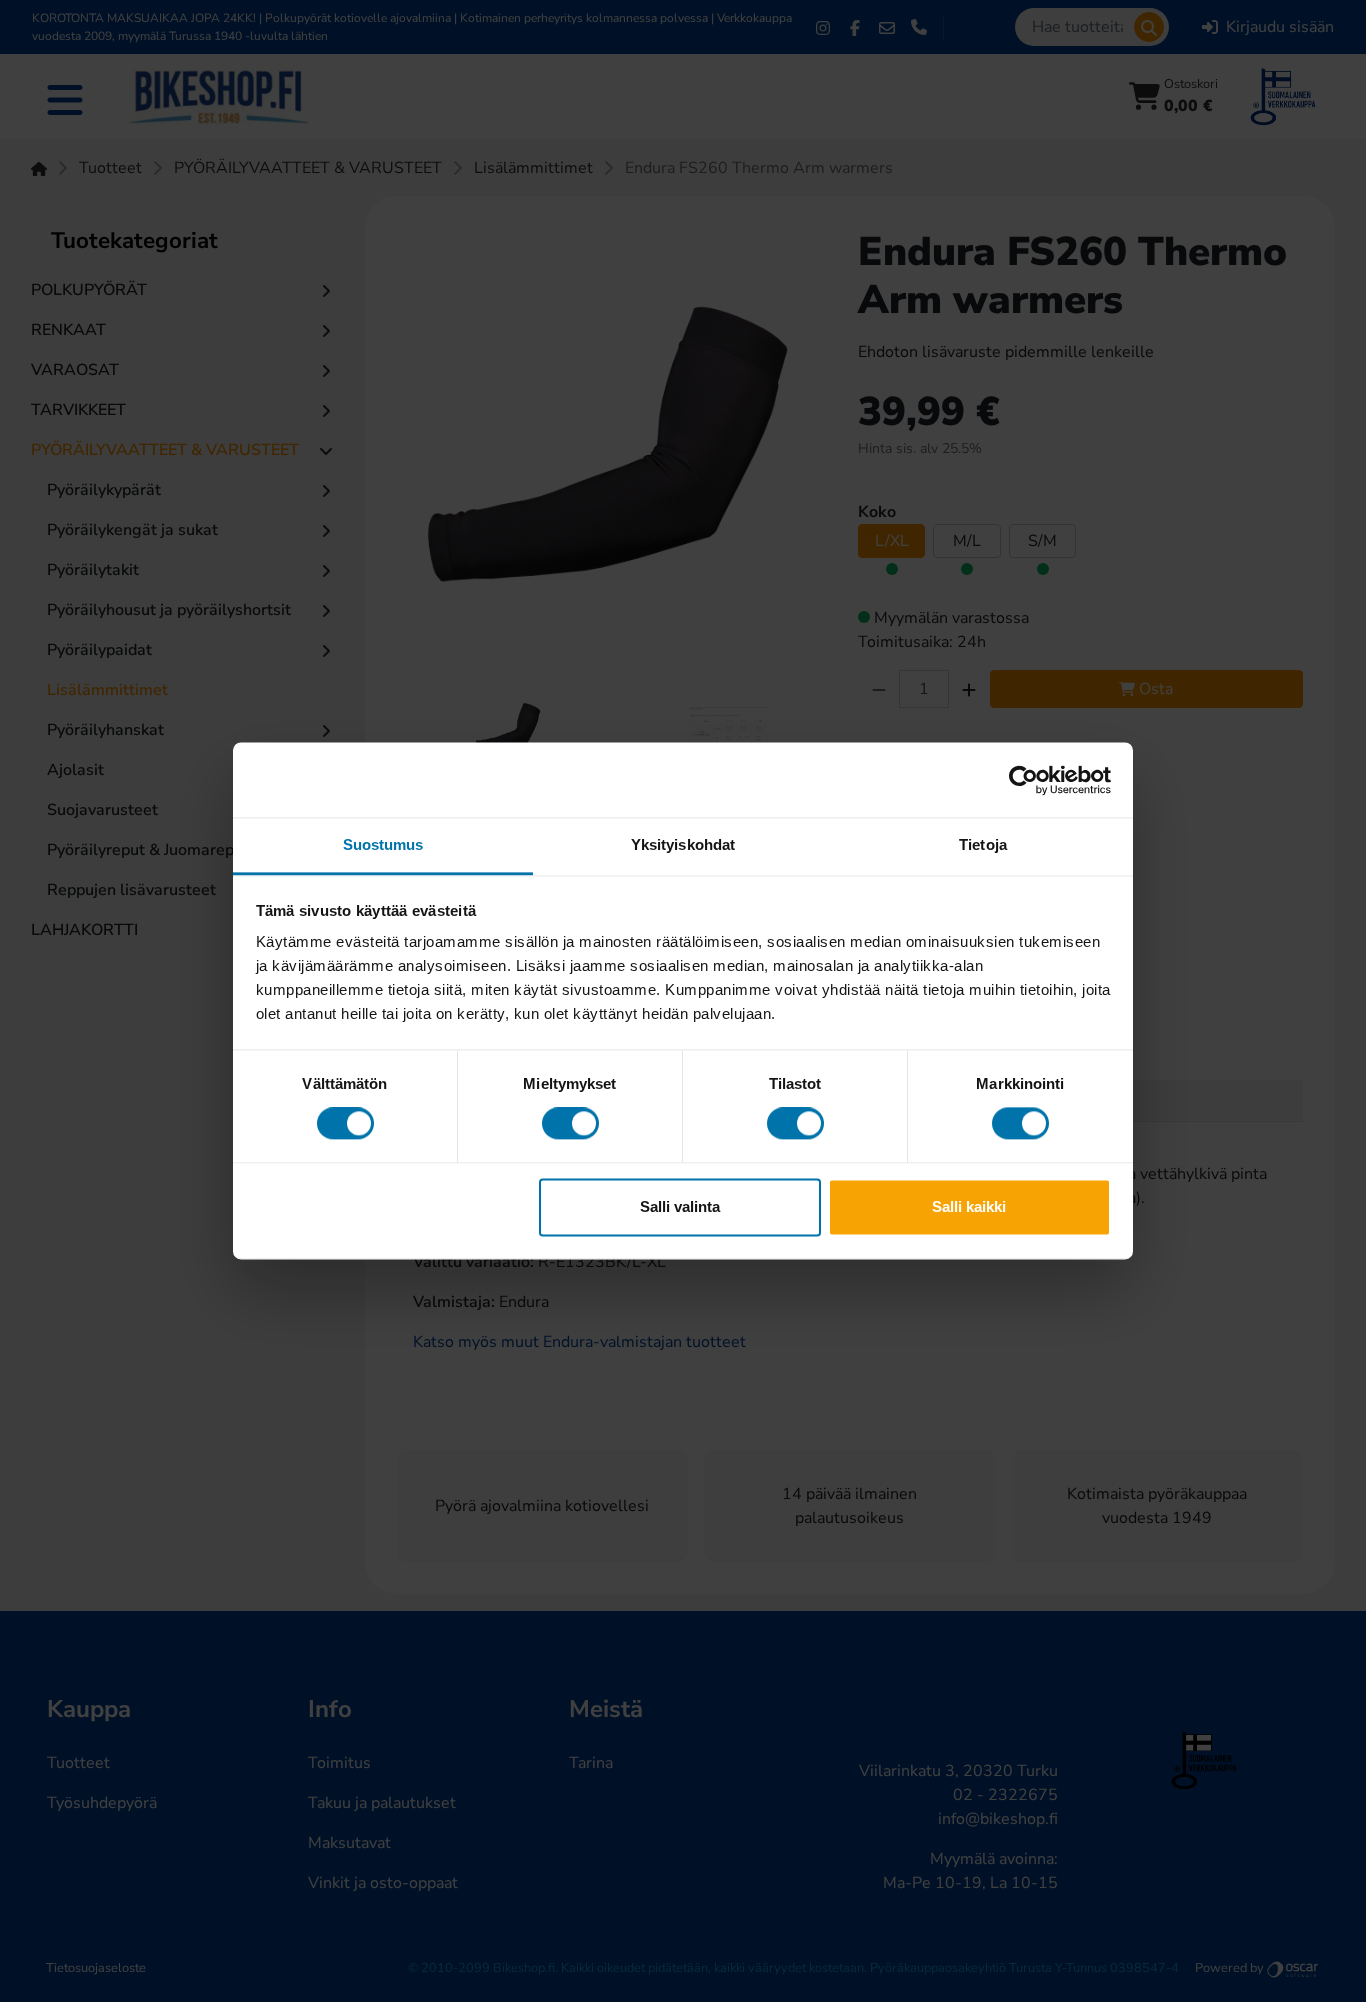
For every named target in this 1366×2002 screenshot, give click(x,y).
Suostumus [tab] (383, 844)
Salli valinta (680, 1206)
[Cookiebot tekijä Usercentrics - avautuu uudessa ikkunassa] (1023, 780)
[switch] (570, 1124)
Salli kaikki (969, 1206)
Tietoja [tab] (983, 844)
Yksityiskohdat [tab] (683, 844)
